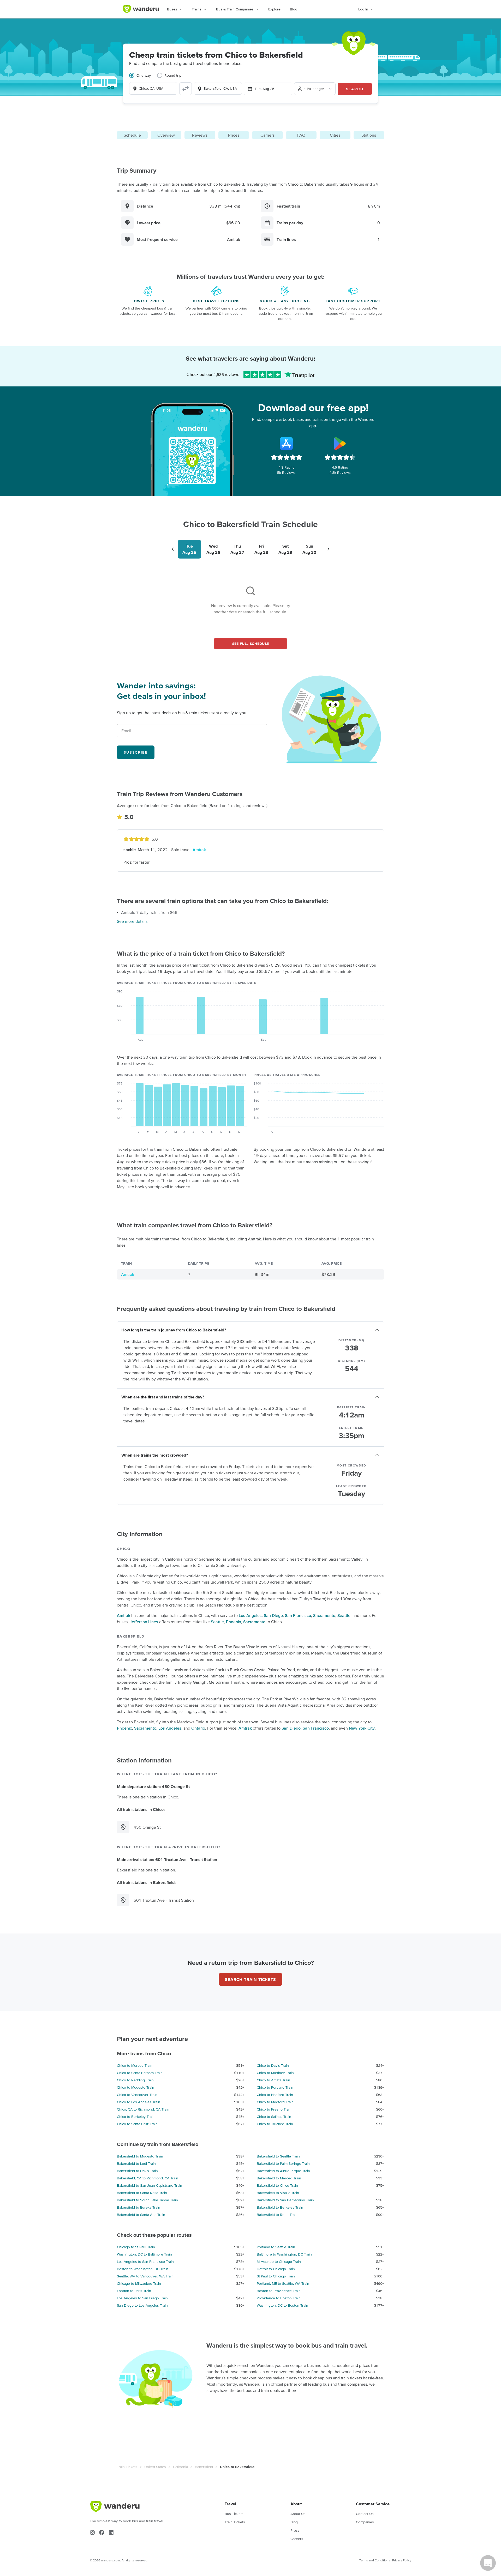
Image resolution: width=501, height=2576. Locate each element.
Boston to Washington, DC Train (143, 2269)
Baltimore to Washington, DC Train (284, 2254)
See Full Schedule (251, 644)
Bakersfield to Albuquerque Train (283, 2171)
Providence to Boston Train (279, 2298)
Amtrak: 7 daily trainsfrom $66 (149, 912)
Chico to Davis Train (273, 2065)
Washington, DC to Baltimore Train (144, 2254)
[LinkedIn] (111, 2532)
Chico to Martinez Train (275, 2073)
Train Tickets (127, 2467)
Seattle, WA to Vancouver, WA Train (145, 2276)
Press (295, 2530)
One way (144, 75)
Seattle (344, 1615)
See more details (132, 921)
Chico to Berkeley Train (136, 2117)
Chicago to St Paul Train (136, 2247)
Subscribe (136, 752)
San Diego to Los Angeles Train (142, 2305)
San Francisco (298, 1615)
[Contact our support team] (488, 2563)
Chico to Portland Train (275, 2087)
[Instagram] (92, 2532)
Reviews (200, 135)
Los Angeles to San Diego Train (142, 2298)
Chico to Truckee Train (275, 2124)
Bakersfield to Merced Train (279, 2178)
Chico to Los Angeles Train (139, 2102)
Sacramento (324, 1615)
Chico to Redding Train (135, 2080)
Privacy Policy (402, 2560)
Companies (365, 2522)
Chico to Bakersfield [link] (237, 2467)
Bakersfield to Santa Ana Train (141, 2215)
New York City (362, 1728)
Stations (369, 135)
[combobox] (153, 88)
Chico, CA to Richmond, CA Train (143, 2109)
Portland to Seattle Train (276, 2247)
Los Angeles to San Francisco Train (145, 2262)
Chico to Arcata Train (273, 2080)
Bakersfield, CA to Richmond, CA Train (148, 2178)
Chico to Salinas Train (274, 2117)
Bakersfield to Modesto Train (140, 2156)
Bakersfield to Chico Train (277, 2185)
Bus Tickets (234, 2514)
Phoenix (234, 1622)
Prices (234, 135)
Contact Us (365, 2514)
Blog (294, 9)
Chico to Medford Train (275, 2102)
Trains (197, 9)
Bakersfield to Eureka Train (139, 2207)
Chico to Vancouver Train (137, 2095)
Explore (274, 9)
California (180, 2467)
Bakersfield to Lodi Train (136, 2163)
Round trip (173, 75)
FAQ (301, 135)
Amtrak (199, 850)
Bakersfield (204, 2467)
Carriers (267, 135)
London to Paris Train (134, 2291)
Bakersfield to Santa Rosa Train (142, 2193)
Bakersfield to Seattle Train (278, 2156)
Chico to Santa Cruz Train (137, 2124)
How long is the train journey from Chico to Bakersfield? (174, 1330)
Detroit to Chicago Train (276, 2269)
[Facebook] (102, 2532)
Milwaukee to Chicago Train (279, 2262)
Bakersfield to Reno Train (277, 2215)
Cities (335, 135)
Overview (166, 135)
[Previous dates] (173, 549)
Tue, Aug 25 (264, 89)
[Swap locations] (186, 89)
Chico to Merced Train (135, 2065)
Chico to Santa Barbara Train (140, 2073)
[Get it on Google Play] (340, 444)
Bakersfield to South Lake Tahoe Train (147, 2200)
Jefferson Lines (144, 1622)
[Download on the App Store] (287, 444)
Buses (172, 9)
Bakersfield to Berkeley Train (280, 2207)
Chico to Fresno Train (274, 2109)
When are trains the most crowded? (155, 1455)
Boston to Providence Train (279, 2291)
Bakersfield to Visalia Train (278, 2193)
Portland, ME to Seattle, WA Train (283, 2283)
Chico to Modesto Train (136, 2087)
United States (155, 2467)
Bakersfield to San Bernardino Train (285, 2200)
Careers (297, 2539)
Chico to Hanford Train (275, 2095)
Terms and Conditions (375, 2560)
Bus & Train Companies (235, 9)
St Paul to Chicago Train (276, 2276)
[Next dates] (329, 549)
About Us (298, 2514)
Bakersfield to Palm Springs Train (283, 2163)
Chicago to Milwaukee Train (139, 2283)
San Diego (273, 1615)
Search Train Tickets (250, 1979)
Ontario (198, 1728)
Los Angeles (250, 1615)
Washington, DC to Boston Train (282, 2305)
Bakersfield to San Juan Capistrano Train (150, 2185)
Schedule (132, 135)
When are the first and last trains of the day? (163, 1397)
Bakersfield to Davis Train (137, 2171)
